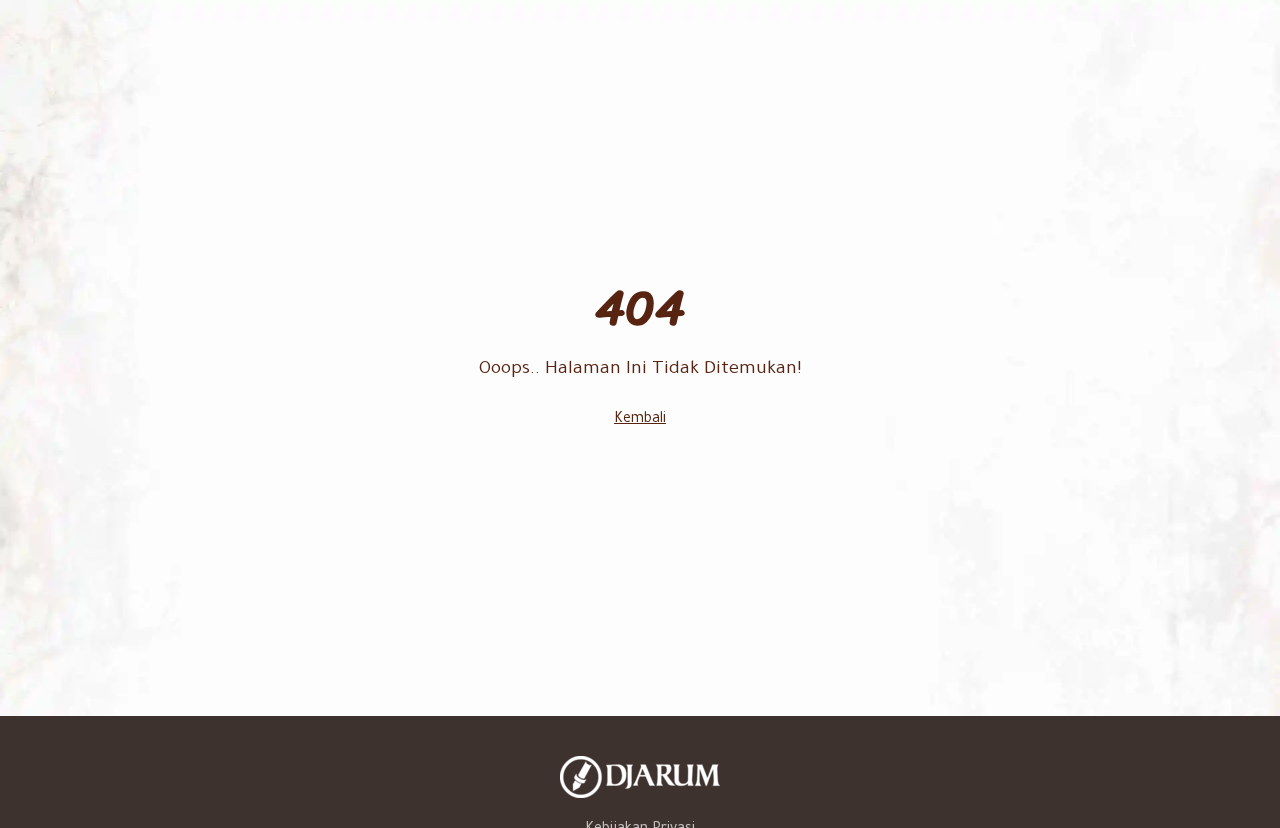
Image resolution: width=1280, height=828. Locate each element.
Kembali (640, 420)
